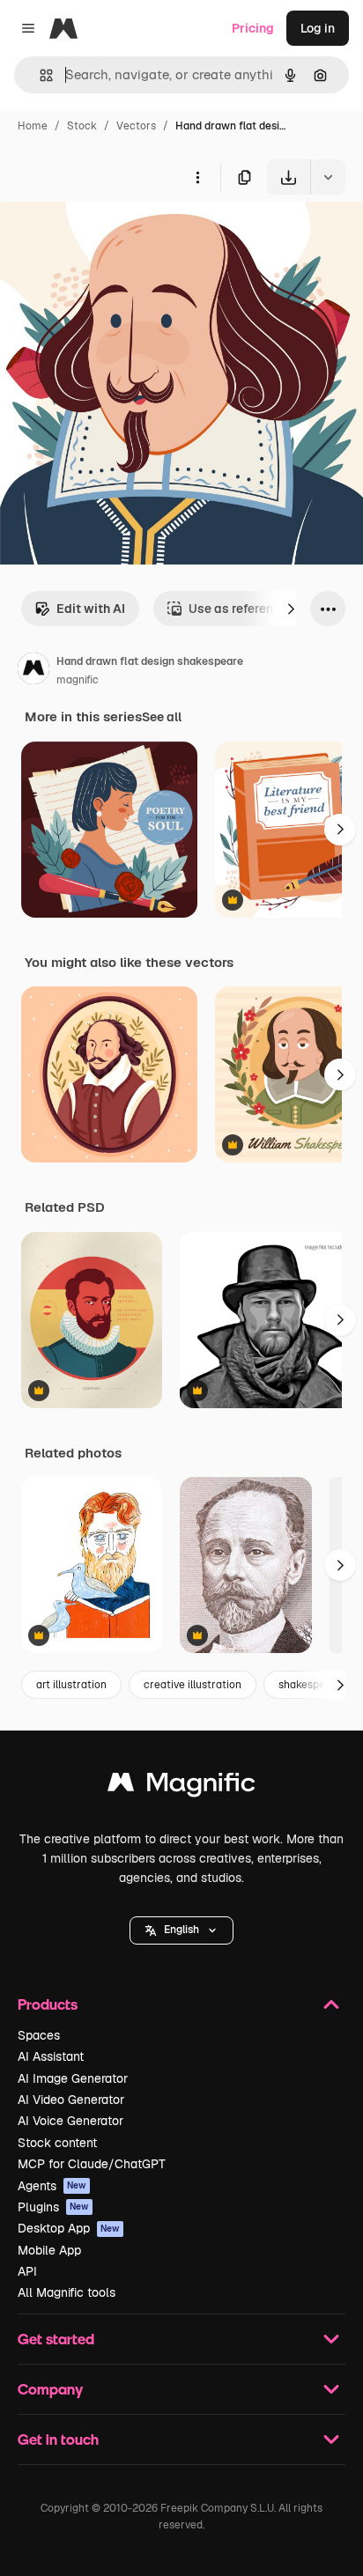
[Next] (291, 609)
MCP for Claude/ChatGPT (92, 2164)
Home (33, 126)
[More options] (197, 177)
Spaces (39, 2035)
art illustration (71, 1685)
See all (162, 717)
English (181, 1930)
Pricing (253, 28)
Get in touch (58, 2439)
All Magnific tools (67, 2292)
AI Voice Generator (70, 2121)
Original (113, 236)
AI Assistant (51, 2056)
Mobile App (49, 2250)
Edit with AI (91, 609)
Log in (318, 28)
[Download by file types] (328, 177)
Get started (56, 2339)
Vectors (136, 126)
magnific (78, 680)
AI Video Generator (71, 2100)
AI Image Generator (73, 2078)
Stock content (57, 2143)
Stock (82, 126)
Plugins (53, 2207)
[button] (181, 1930)
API (27, 2271)
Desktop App (69, 2228)
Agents (52, 2186)
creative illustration (193, 1685)
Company (50, 2389)
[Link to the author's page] (33, 671)
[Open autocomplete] (39, 75)
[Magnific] (181, 1786)
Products (48, 2004)
